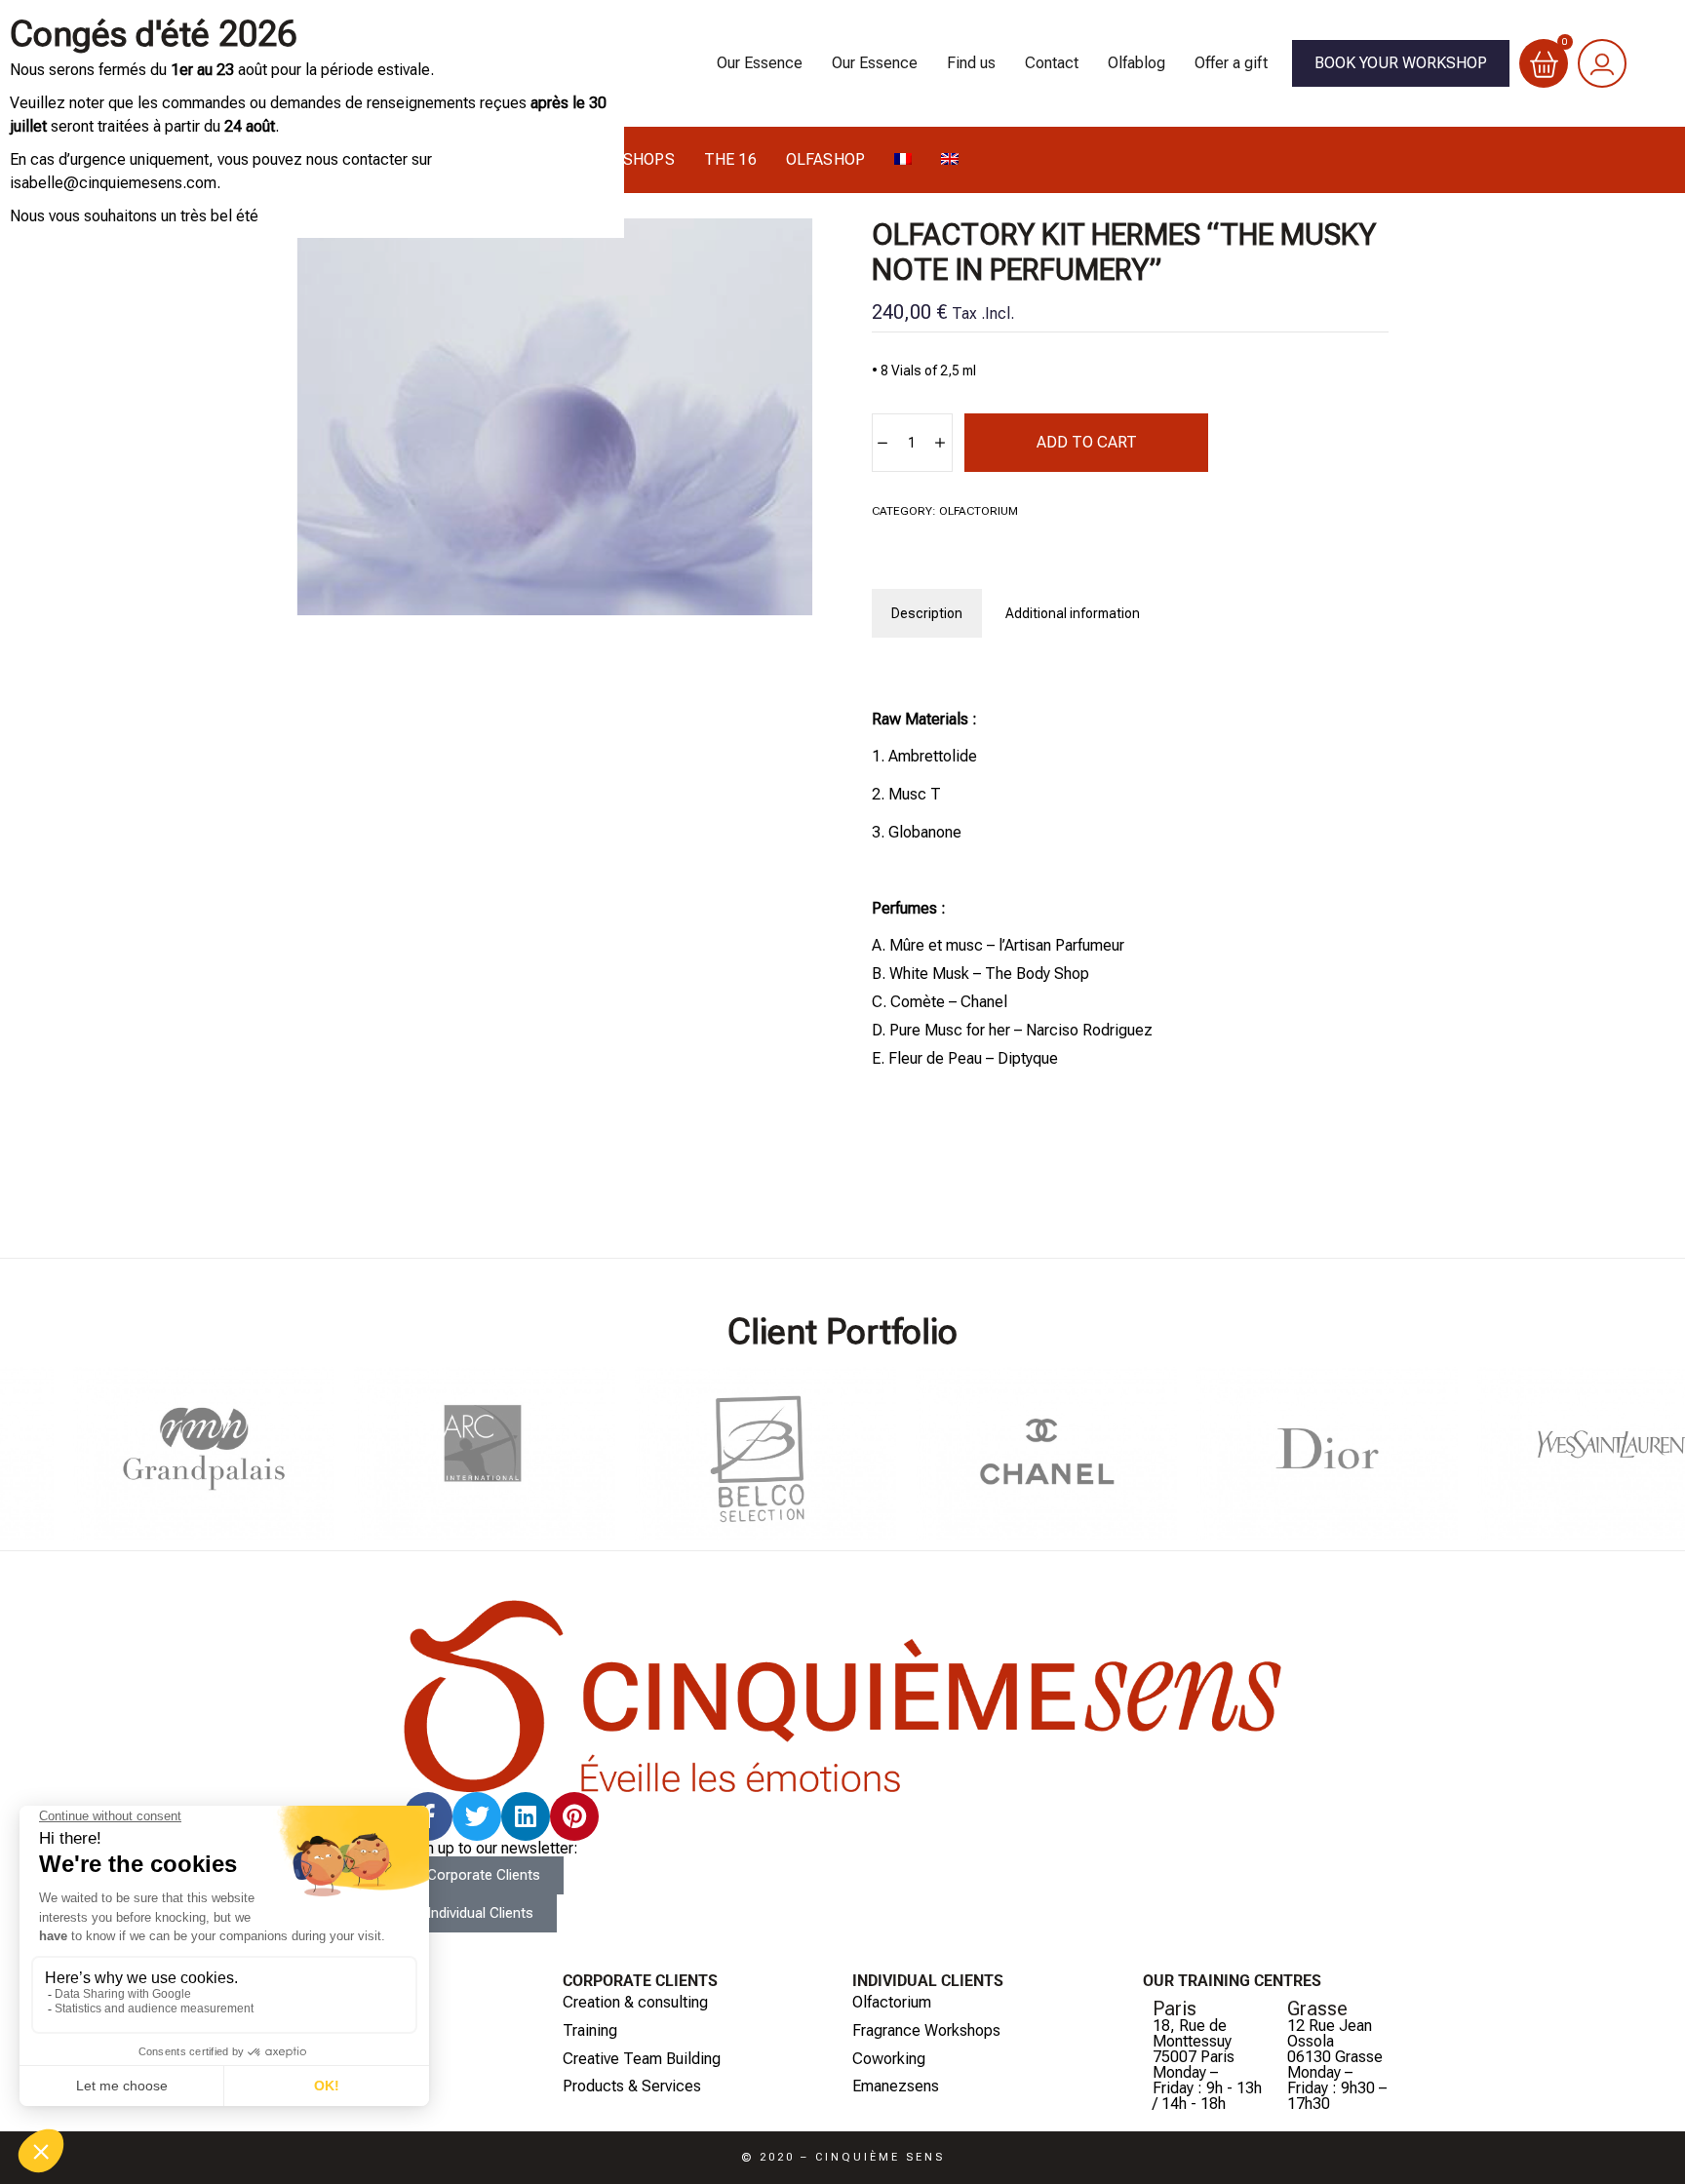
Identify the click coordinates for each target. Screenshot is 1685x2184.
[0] (1544, 63)
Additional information (1073, 613)
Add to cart (1087, 442)
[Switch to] (903, 160)
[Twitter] (477, 1816)
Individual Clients (928, 1981)
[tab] (927, 613)
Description (927, 613)
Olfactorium (979, 511)
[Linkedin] (526, 1816)
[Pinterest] (574, 1816)
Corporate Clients (640, 1981)
